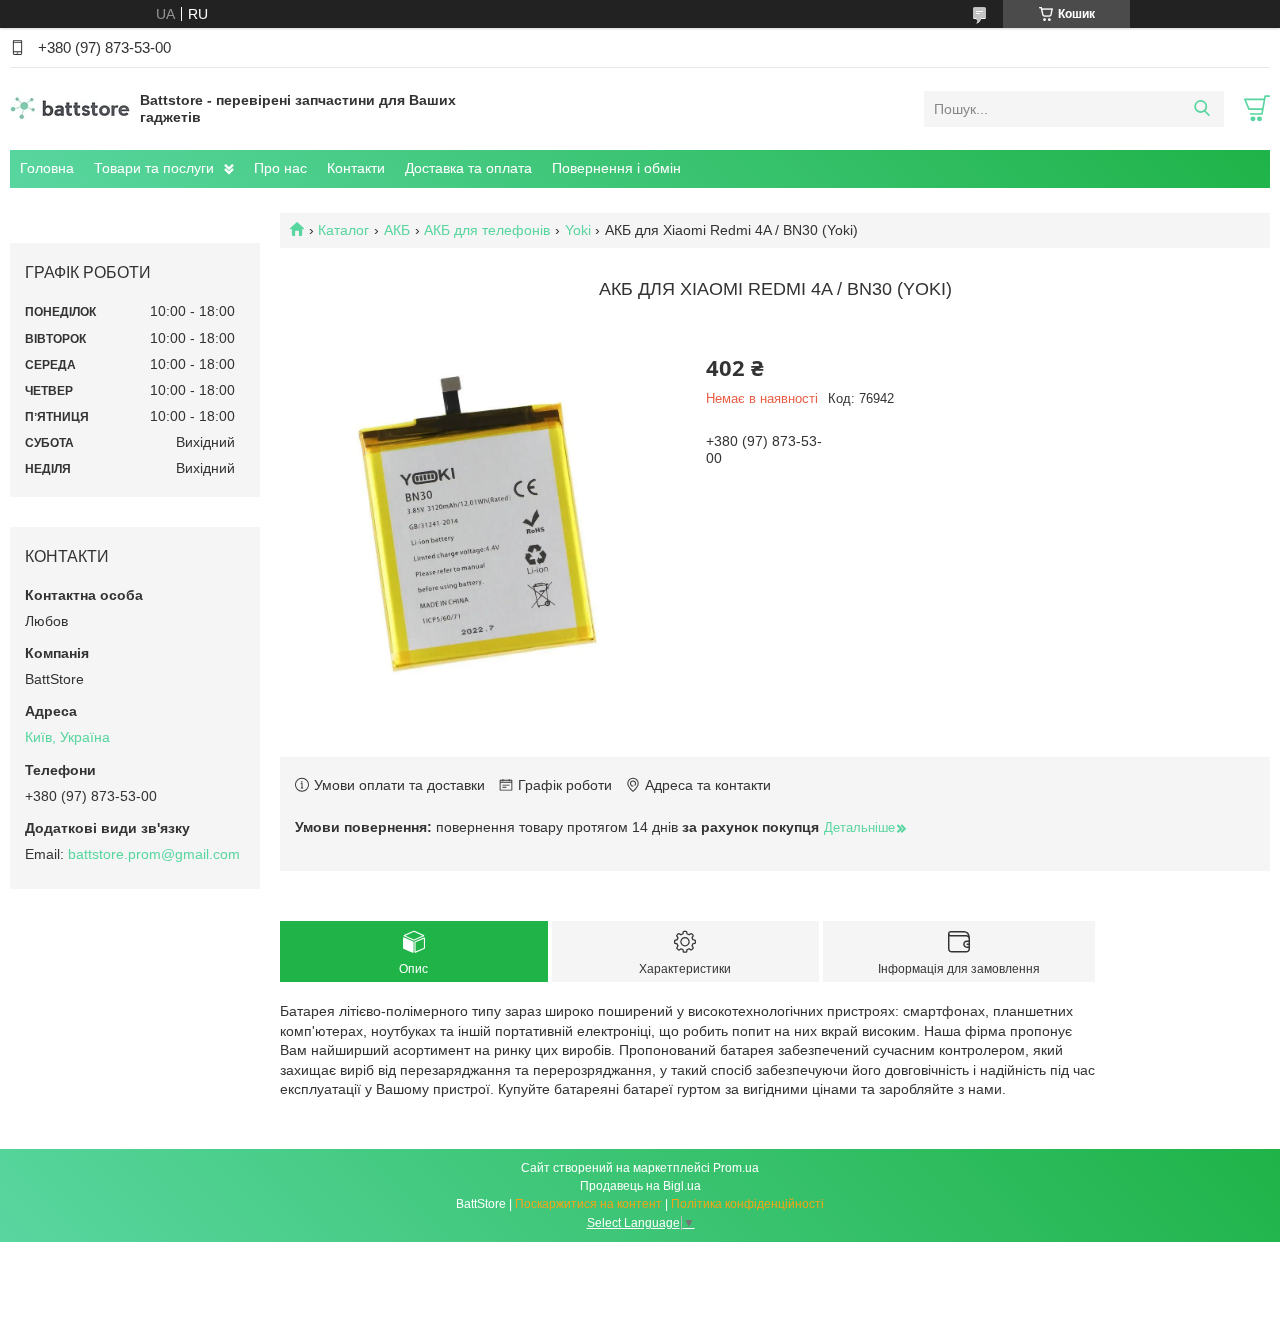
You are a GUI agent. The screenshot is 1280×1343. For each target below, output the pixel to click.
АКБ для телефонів (487, 230)
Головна (47, 168)
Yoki (578, 230)
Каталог (343, 230)
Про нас (280, 168)
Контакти (356, 168)
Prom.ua (736, 1168)
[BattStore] (70, 108)
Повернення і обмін (616, 168)
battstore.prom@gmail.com (154, 854)
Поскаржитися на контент (588, 1204)
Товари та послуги (154, 168)
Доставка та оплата (468, 168)
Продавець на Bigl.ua (640, 1186)
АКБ (397, 230)
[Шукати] (1201, 109)
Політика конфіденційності (747, 1204)
